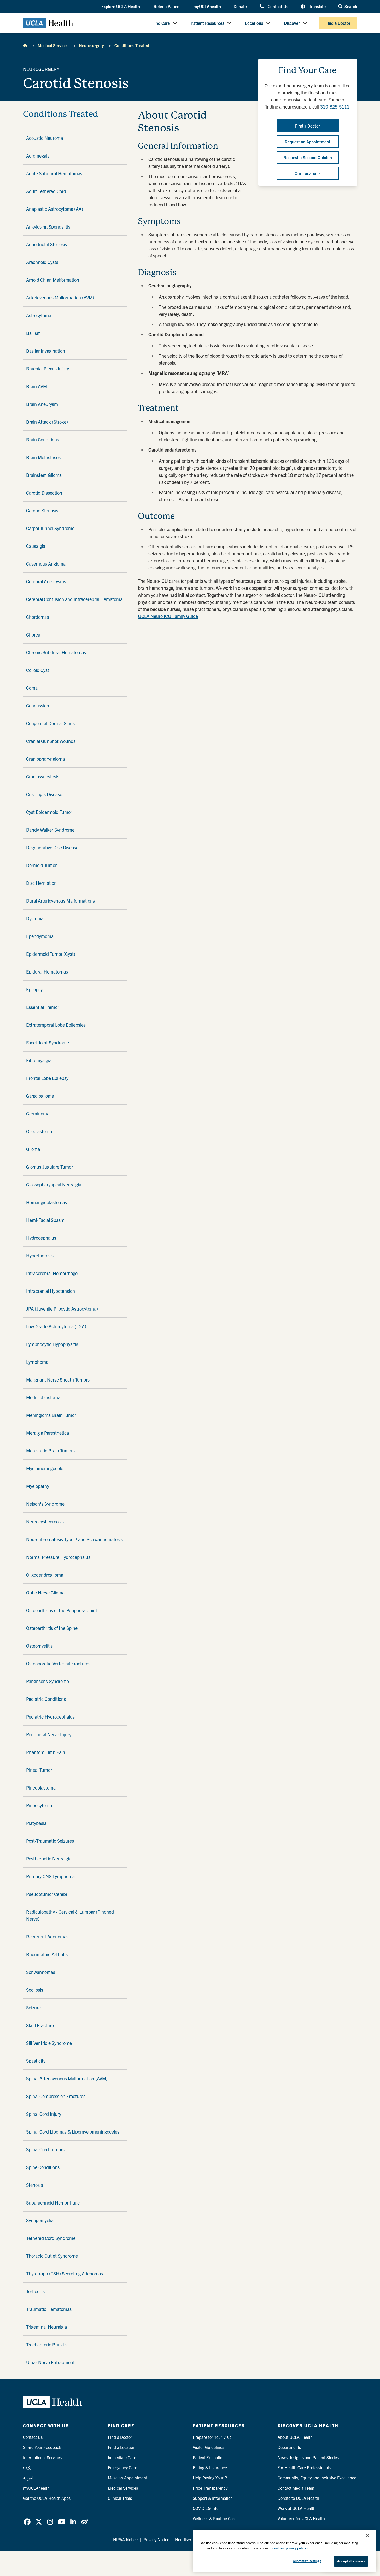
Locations (254, 23)
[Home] (25, 45)
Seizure (33, 2007)
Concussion (38, 705)
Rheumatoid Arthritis (47, 1954)
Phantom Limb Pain (46, 1752)
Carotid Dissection (44, 493)
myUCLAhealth (207, 6)
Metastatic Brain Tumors (50, 1451)
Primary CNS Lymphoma (50, 1876)
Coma (32, 688)
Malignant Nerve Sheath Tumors (58, 1380)
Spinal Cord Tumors (45, 2149)
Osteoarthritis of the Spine (52, 1628)
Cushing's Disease (44, 794)
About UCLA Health (295, 2437)
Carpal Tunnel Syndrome (50, 528)
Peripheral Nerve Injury (49, 1734)
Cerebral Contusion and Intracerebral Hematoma (74, 599)
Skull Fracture (40, 2025)
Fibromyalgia (39, 1060)
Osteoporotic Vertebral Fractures (58, 1663)
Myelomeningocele (45, 1468)
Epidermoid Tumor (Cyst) (51, 954)
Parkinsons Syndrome (48, 1681)
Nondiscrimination (192, 2539)
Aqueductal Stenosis (46, 244)
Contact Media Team (296, 2488)
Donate (240, 6)
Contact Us (278, 6)
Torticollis (35, 2291)
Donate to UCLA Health (298, 2498)
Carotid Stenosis (42, 510)
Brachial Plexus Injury (48, 368)
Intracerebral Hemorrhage (52, 1273)
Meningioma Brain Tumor (51, 1415)
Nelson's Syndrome (45, 1504)
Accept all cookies (351, 2561)
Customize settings (307, 2561)
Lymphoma (37, 1362)
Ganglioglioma (40, 1096)
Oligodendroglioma (45, 1575)
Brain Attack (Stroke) (47, 422)
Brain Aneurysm (42, 404)
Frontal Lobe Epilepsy (47, 1078)
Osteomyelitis (39, 1646)
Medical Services (53, 45)
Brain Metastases (43, 457)
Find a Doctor (338, 23)
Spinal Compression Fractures (56, 2096)
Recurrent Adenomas (47, 1936)
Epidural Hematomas (47, 972)
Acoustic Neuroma (45, 138)
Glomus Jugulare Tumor (49, 1167)
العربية (29, 2478)
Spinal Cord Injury (44, 2114)
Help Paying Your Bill (212, 2478)
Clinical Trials (120, 2498)
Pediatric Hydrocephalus (50, 1717)
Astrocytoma (39, 315)
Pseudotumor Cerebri (47, 1894)
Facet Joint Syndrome (48, 1043)
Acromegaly (38, 156)
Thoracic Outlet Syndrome (52, 2256)
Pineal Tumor (39, 1770)
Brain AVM (37, 386)
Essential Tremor (43, 1007)
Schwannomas (41, 1972)
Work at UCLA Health (297, 2508)
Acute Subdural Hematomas (54, 173)
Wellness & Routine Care (215, 2518)
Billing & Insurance (210, 2467)
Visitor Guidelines (208, 2447)
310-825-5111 (335, 107)
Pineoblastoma (41, 1788)
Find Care (161, 23)
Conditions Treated (132, 45)
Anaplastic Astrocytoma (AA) (55, 209)
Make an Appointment (128, 2478)
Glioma (33, 1149)
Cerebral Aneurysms (46, 581)
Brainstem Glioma (44, 475)
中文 (27, 2467)
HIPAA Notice (125, 2539)
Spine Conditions (43, 2167)
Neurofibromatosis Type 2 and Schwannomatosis (74, 1539)
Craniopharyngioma (45, 759)
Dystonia (35, 918)
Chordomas (37, 617)
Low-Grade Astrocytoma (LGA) (56, 1326)
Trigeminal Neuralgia (46, 2327)
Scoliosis (35, 1990)
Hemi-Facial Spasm (45, 1220)
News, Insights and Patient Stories (308, 2457)
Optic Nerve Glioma (45, 1592)
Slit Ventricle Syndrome (49, 2043)
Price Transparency (210, 2488)
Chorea (33, 635)
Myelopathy (38, 1486)
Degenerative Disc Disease (52, 847)
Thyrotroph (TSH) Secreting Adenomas (65, 2274)
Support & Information (213, 2498)
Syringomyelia (40, 2220)
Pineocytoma (39, 1805)
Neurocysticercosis (45, 1521)
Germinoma (38, 1113)
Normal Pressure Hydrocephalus (58, 1557)
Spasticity (36, 2061)
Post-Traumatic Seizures (50, 1841)
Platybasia (36, 1823)
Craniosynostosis (43, 776)
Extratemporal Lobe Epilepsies (56, 1025)
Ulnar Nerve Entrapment (50, 2362)
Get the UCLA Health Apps (47, 2498)
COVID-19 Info (206, 2508)
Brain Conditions (43, 439)
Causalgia (36, 546)
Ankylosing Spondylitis (48, 227)
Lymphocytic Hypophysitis (52, 1344)
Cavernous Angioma (46, 564)
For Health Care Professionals (304, 2467)
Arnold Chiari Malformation (53, 280)
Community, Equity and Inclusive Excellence (317, 2478)
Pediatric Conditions (46, 1699)
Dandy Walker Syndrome (50, 830)
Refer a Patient (167, 6)
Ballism (33, 333)
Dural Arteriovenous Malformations (60, 901)
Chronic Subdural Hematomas (56, 652)
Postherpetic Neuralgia (49, 1859)
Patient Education (209, 2457)
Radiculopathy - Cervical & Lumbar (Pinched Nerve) (70, 1915)
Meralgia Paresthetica (48, 1433)
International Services (42, 2457)
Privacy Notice (156, 2539)
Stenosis (34, 2185)
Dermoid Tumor (41, 865)
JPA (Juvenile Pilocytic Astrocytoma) (62, 1309)
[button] (121, 7)
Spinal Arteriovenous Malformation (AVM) (67, 2078)
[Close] (367, 2536)
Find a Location (122, 2447)
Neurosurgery (91, 45)
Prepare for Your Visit (212, 2437)
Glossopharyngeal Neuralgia (54, 1184)
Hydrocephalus (41, 1238)
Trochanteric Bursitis (47, 2344)
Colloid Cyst (38, 670)
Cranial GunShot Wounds (51, 741)
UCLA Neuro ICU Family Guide (168, 616)
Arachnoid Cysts (42, 262)
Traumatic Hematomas (49, 2309)
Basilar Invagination (46, 351)
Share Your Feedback (42, 2447)
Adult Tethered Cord (46, 191)
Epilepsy (34, 989)
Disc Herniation (41, 883)
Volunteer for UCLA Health (301, 2518)
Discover (292, 23)
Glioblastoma (39, 1131)
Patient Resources (207, 23)
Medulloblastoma (43, 1397)
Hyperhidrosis (40, 1255)
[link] (27, 2522)
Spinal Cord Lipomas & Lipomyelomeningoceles (73, 2132)
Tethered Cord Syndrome (51, 2238)
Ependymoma (40, 936)
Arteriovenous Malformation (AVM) (60, 298)
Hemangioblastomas (46, 1202)
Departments (289, 2447)
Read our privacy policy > (290, 2548)
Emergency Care (122, 2467)
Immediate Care (122, 2457)
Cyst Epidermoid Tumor (49, 812)
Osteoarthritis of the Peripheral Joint (62, 1610)
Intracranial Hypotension (51, 1291)
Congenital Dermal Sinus (50, 723)
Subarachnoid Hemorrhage (53, 2203)
